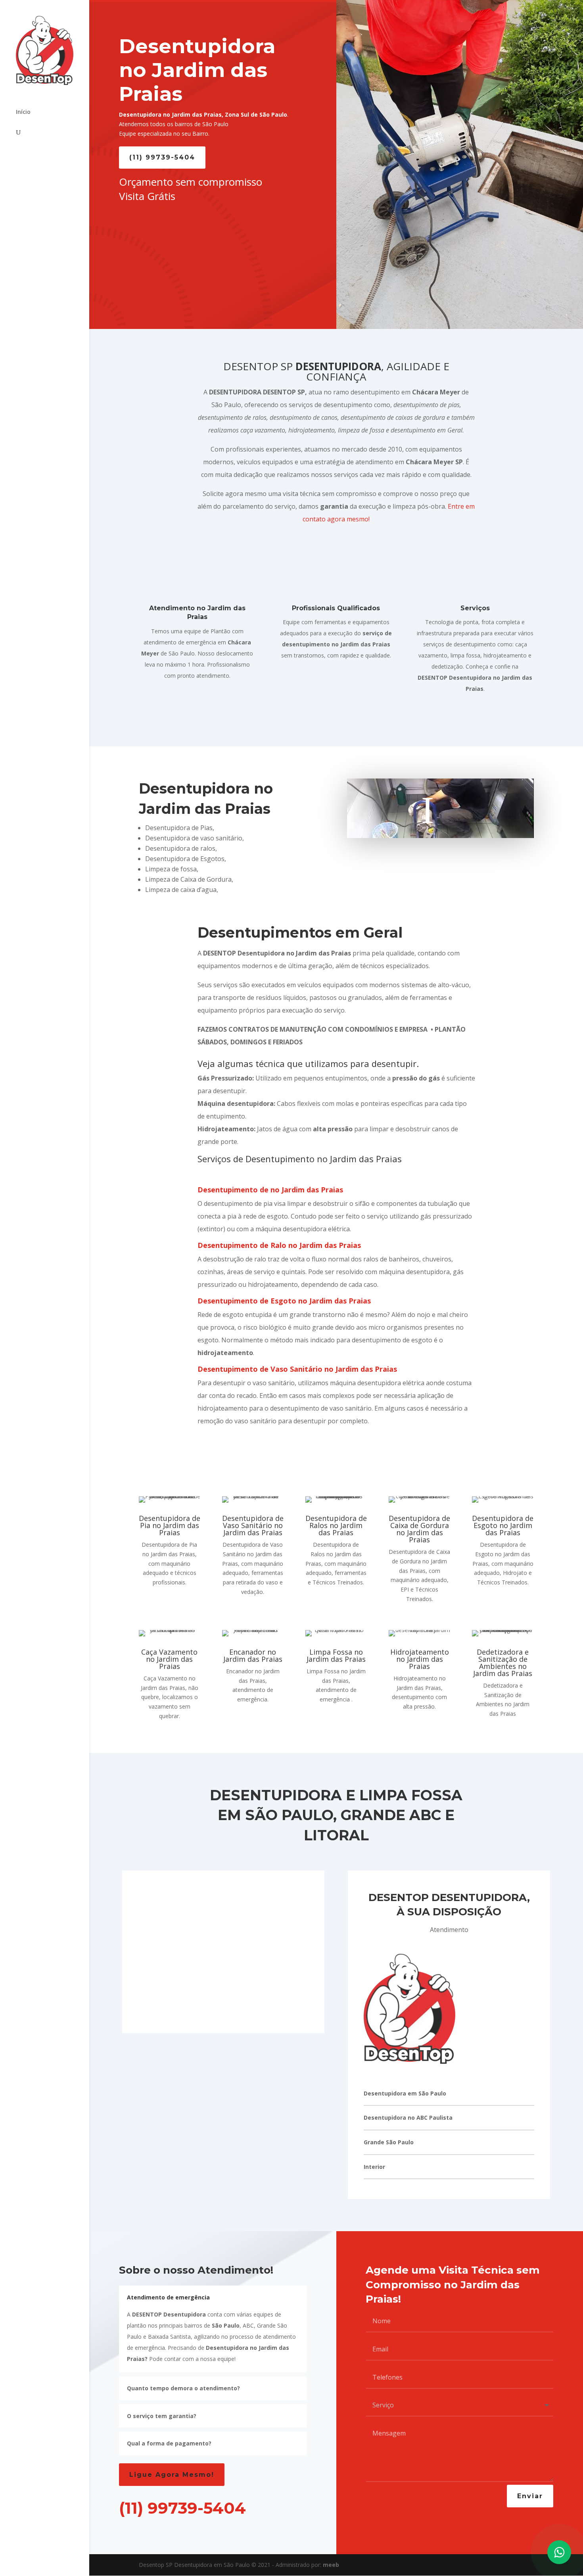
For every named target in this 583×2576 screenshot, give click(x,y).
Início (23, 112)
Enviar (530, 2496)
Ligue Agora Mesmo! (172, 2475)
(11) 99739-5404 (162, 157)
